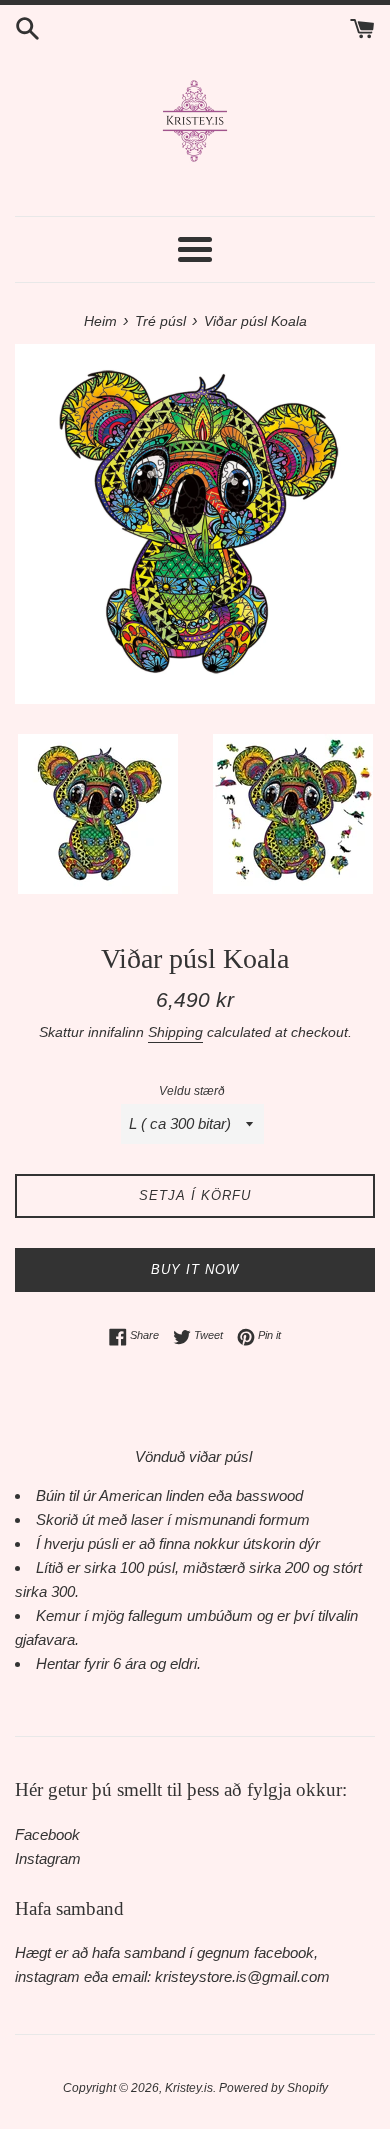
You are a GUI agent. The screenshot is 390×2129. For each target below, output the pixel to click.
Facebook (47, 1834)
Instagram (48, 1858)
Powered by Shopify (273, 2088)
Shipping (175, 1032)
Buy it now (195, 1269)
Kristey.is (189, 2088)
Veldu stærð (192, 1091)
